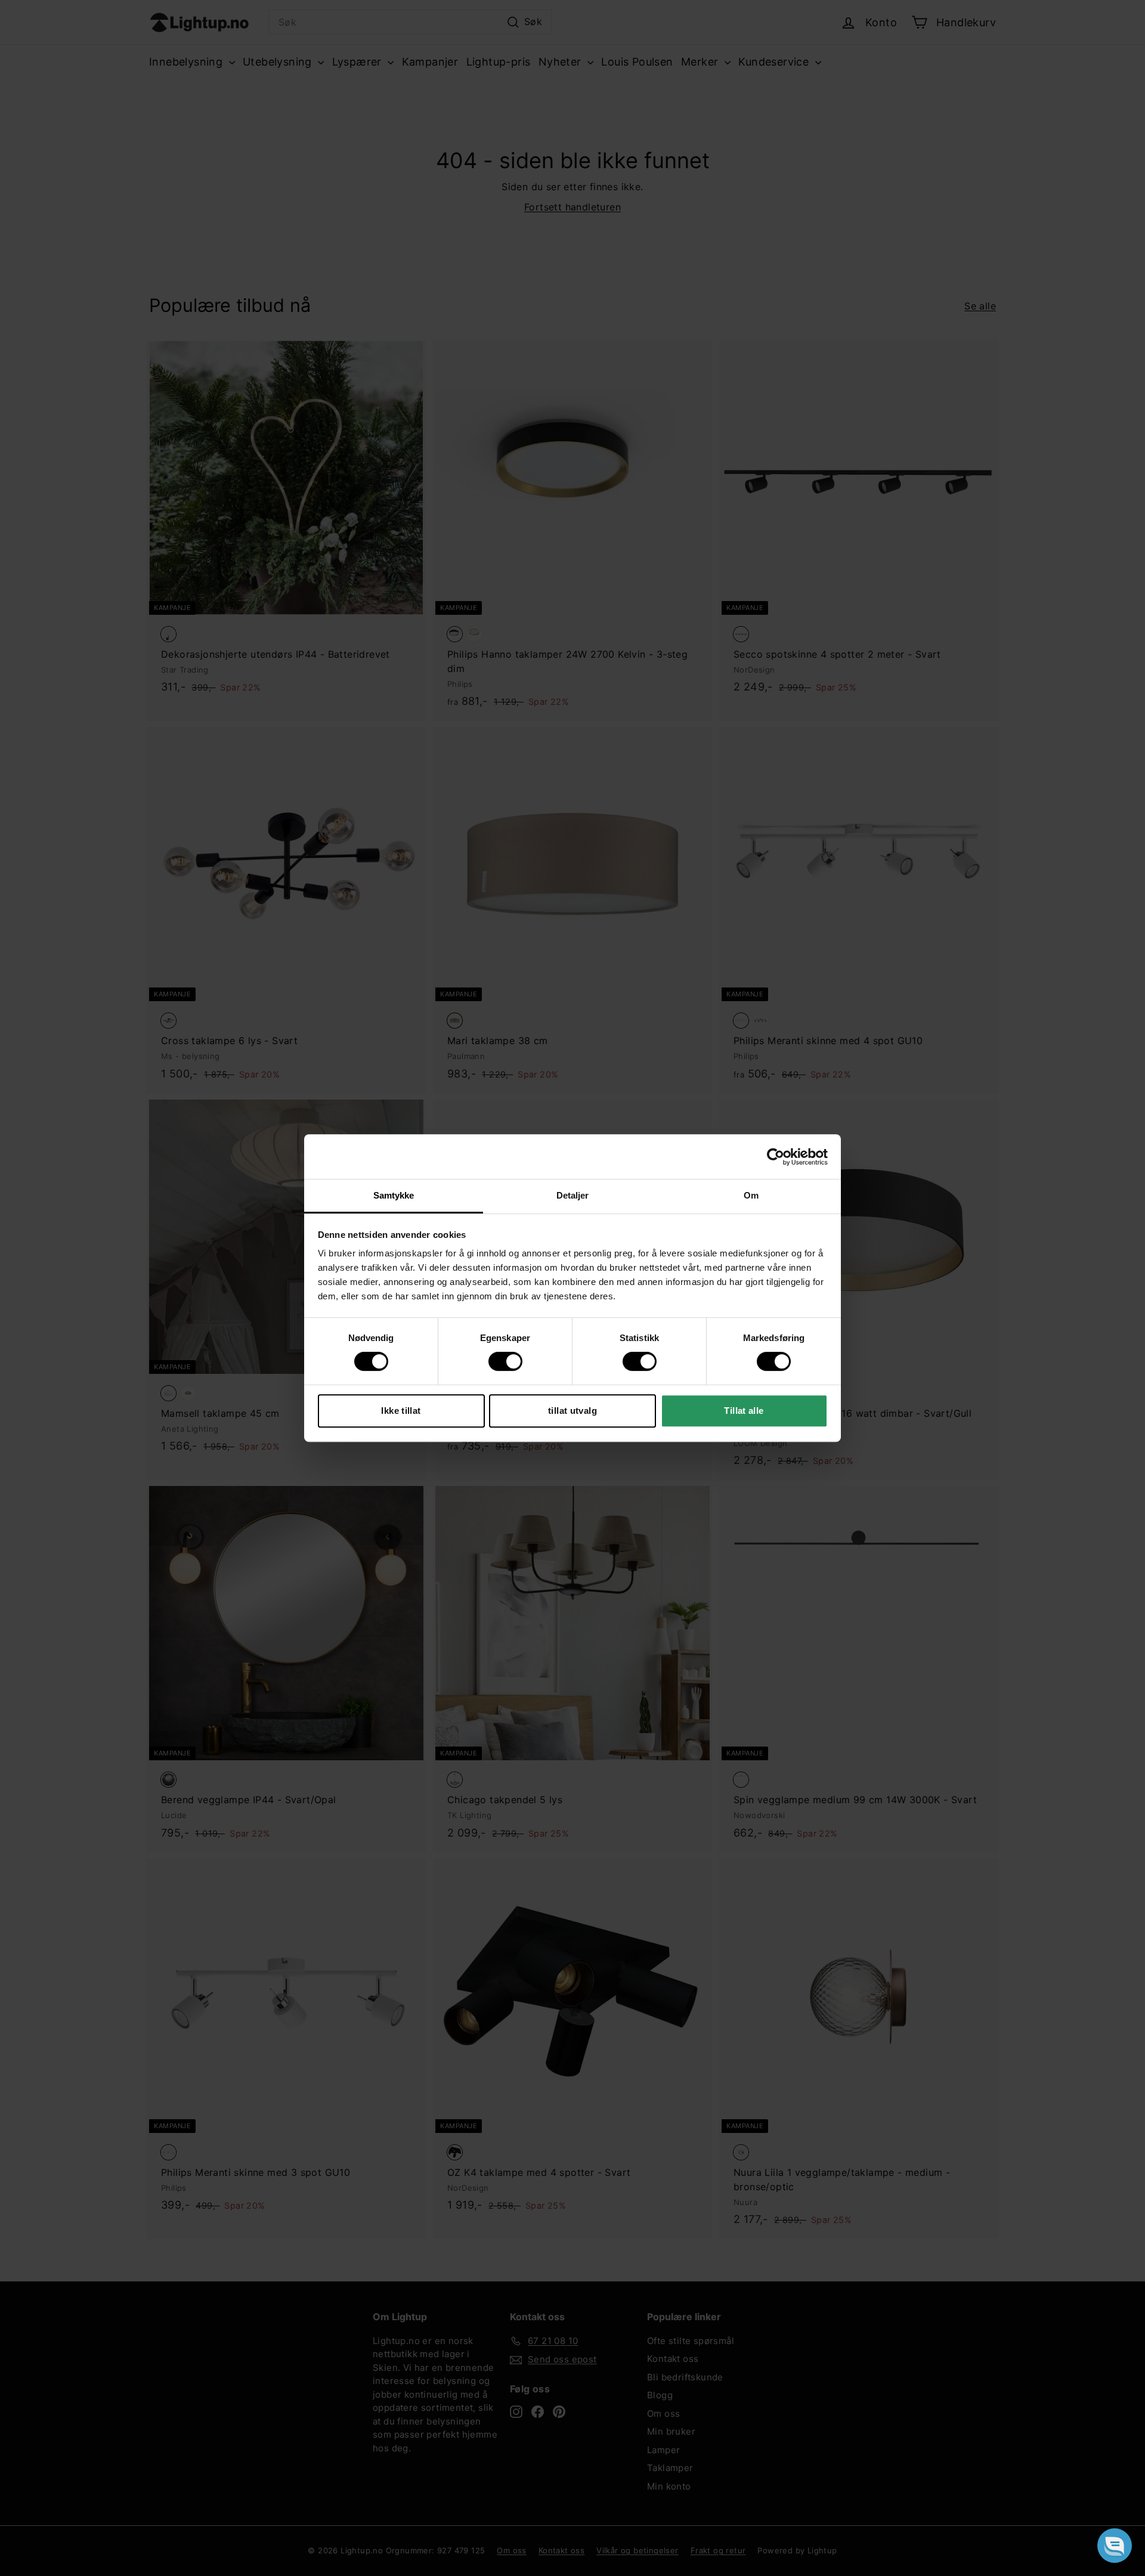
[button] (1115, 2546)
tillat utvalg (572, 1411)
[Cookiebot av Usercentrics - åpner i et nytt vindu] (776, 1157)
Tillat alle (744, 1411)
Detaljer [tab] (573, 1195)
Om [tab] (751, 1195)
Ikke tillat (401, 1411)
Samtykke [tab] (394, 1195)
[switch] (505, 1361)
